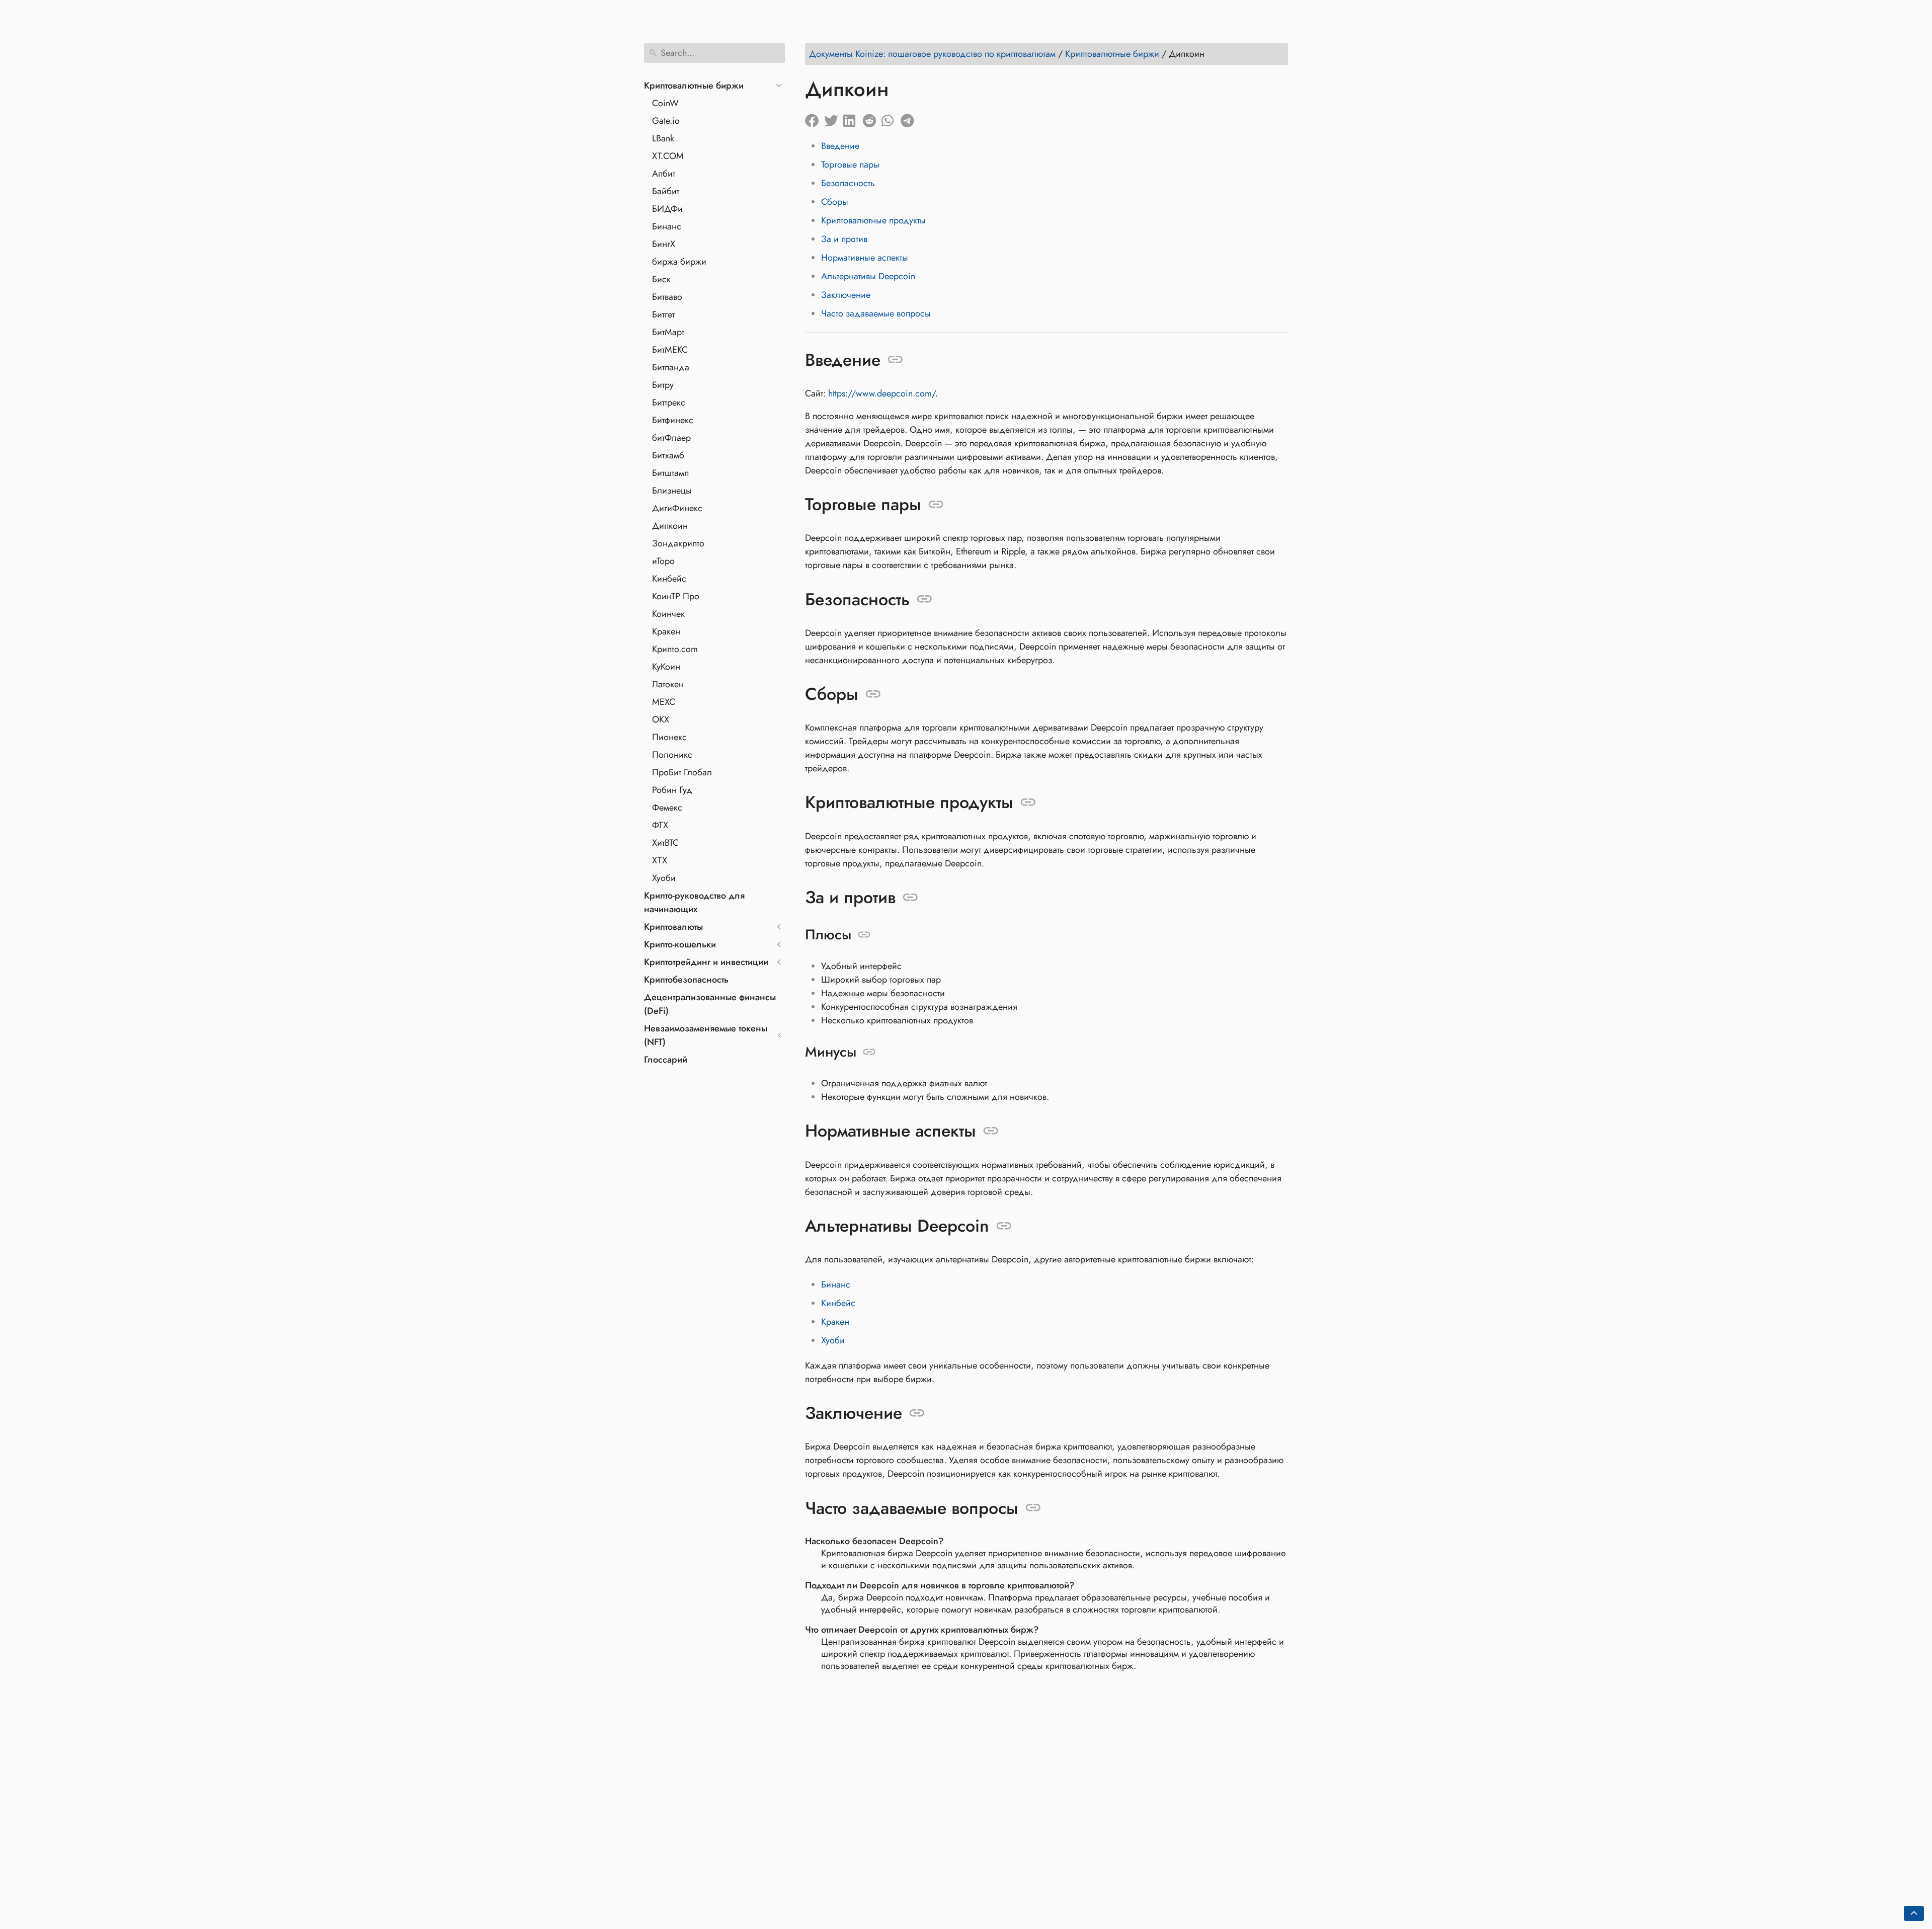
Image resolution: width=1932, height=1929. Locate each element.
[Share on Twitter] (834, 118)
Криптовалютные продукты (873, 220)
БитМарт (668, 332)
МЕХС (664, 702)
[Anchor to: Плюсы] (864, 935)
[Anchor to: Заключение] (917, 1413)
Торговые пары (850, 165)
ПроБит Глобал (682, 772)
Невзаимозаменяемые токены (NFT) (706, 1035)
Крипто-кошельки (680, 944)
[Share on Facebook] (815, 118)
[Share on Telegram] (910, 118)
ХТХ (660, 860)
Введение (840, 146)
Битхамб (668, 455)
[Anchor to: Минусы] (869, 1052)
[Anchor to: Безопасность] (924, 599)
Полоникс (672, 755)
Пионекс (669, 737)
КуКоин (666, 667)
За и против (844, 239)
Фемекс (667, 808)
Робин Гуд (672, 790)
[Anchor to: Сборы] (873, 694)
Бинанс (667, 226)
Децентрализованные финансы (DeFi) (710, 1004)
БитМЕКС (670, 350)
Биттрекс (669, 403)
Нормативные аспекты (865, 258)
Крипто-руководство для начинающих (694, 902)
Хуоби (664, 878)
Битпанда (671, 367)
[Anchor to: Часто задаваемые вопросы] (1033, 1508)
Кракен (666, 631)
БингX (664, 244)
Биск (661, 279)
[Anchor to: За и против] (910, 898)
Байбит (666, 191)
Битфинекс (673, 420)
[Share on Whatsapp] (891, 118)
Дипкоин (670, 526)
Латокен (668, 684)
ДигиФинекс (677, 508)
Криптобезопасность (686, 980)
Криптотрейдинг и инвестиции (706, 962)
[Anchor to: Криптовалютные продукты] (1028, 802)
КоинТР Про (676, 596)
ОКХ (661, 719)
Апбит (664, 174)
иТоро (663, 561)
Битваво (667, 297)
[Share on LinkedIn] (853, 118)
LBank (663, 138)
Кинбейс (669, 579)
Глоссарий (666, 1060)
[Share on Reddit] (872, 118)
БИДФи (667, 209)
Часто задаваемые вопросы (876, 313)
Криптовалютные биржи (694, 86)
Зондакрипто (678, 543)
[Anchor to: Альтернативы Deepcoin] (1004, 1226)
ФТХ (660, 825)
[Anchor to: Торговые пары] (936, 505)
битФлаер (671, 438)
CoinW (665, 103)
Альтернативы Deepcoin (868, 276)
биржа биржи (679, 262)
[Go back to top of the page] (1914, 1913)
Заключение (846, 295)
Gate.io (666, 121)
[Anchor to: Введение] (895, 360)
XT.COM (668, 156)
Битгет (663, 314)
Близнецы (672, 491)
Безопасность (848, 183)
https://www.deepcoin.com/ (882, 393)
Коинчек (668, 614)
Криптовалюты (673, 927)
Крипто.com (675, 649)
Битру (663, 385)
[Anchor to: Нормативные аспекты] (991, 1131)
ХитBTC (665, 843)
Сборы (835, 202)
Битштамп (670, 473)
